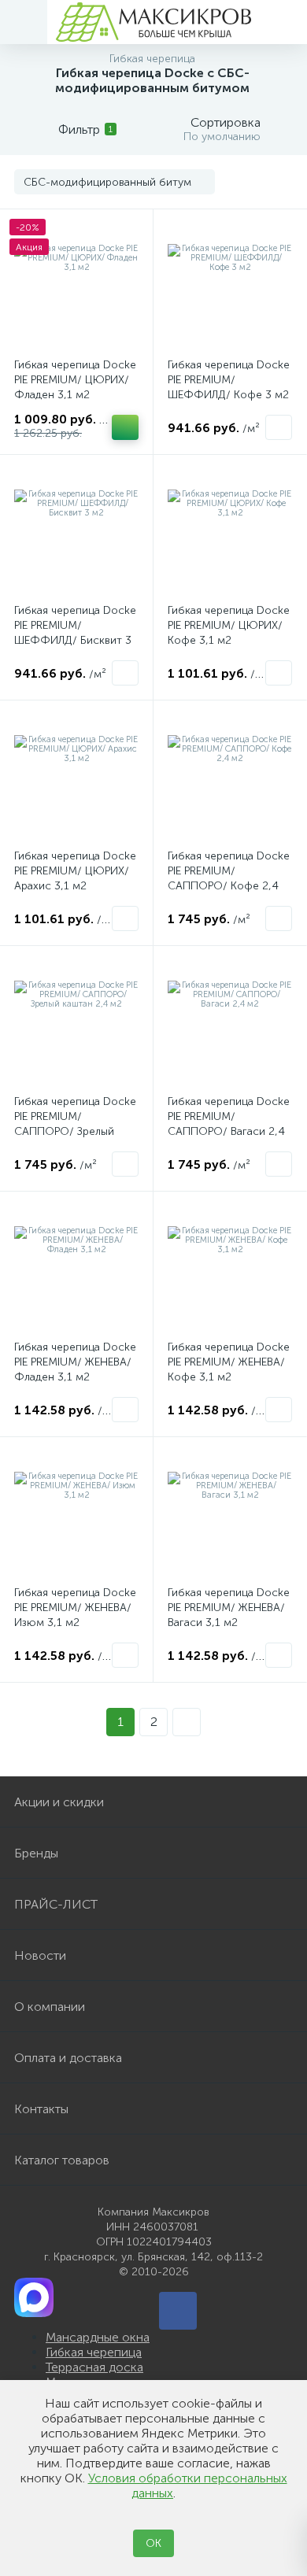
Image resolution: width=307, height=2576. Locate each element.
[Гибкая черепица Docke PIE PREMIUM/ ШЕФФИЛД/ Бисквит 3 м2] (76, 531)
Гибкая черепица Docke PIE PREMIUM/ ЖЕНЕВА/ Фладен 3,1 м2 (75, 1362)
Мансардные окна (98, 2337)
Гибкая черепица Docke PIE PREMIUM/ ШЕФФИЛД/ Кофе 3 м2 (229, 380)
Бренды (36, 1853)
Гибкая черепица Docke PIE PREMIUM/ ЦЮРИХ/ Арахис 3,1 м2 (75, 871)
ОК (153, 2543)
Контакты (41, 2109)
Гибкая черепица (94, 2352)
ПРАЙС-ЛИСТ (56, 1904)
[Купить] (125, 427)
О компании (50, 2007)
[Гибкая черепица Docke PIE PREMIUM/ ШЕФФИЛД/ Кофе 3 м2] (230, 286)
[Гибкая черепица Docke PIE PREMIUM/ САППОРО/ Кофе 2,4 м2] (230, 777)
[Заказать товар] (279, 427)
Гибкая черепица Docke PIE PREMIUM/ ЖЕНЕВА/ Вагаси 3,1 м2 (229, 1608)
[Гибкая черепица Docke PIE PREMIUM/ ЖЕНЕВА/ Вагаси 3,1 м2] (230, 1513)
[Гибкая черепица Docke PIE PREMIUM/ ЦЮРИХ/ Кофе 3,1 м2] (230, 531)
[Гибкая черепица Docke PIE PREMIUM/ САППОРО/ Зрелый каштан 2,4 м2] (76, 1022)
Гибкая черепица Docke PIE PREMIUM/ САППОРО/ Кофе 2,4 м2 (229, 878)
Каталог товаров (62, 2160)
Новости (40, 1955)
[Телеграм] (178, 2311)
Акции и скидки (59, 1802)
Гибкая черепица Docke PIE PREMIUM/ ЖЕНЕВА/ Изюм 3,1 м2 (75, 1608)
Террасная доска (94, 2367)
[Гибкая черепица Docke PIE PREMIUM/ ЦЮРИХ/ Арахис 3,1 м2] (76, 777)
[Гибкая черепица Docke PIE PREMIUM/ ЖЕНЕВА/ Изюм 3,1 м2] (76, 1513)
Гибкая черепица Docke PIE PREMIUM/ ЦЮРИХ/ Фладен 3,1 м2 (75, 380)
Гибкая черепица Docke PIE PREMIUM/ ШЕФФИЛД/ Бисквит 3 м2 (75, 633)
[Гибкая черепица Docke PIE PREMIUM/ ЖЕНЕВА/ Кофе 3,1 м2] (230, 1268)
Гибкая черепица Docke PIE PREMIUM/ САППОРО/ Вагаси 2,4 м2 (229, 1124)
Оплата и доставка (68, 2058)
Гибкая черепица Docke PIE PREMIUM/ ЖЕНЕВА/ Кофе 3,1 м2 (229, 1362)
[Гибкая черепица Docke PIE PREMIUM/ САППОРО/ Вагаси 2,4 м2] (230, 1022)
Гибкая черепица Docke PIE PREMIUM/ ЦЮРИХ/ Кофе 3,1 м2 (229, 625)
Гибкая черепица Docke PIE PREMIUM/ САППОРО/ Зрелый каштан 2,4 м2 (75, 1124)
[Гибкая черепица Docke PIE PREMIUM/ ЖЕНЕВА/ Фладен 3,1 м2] (76, 1268)
